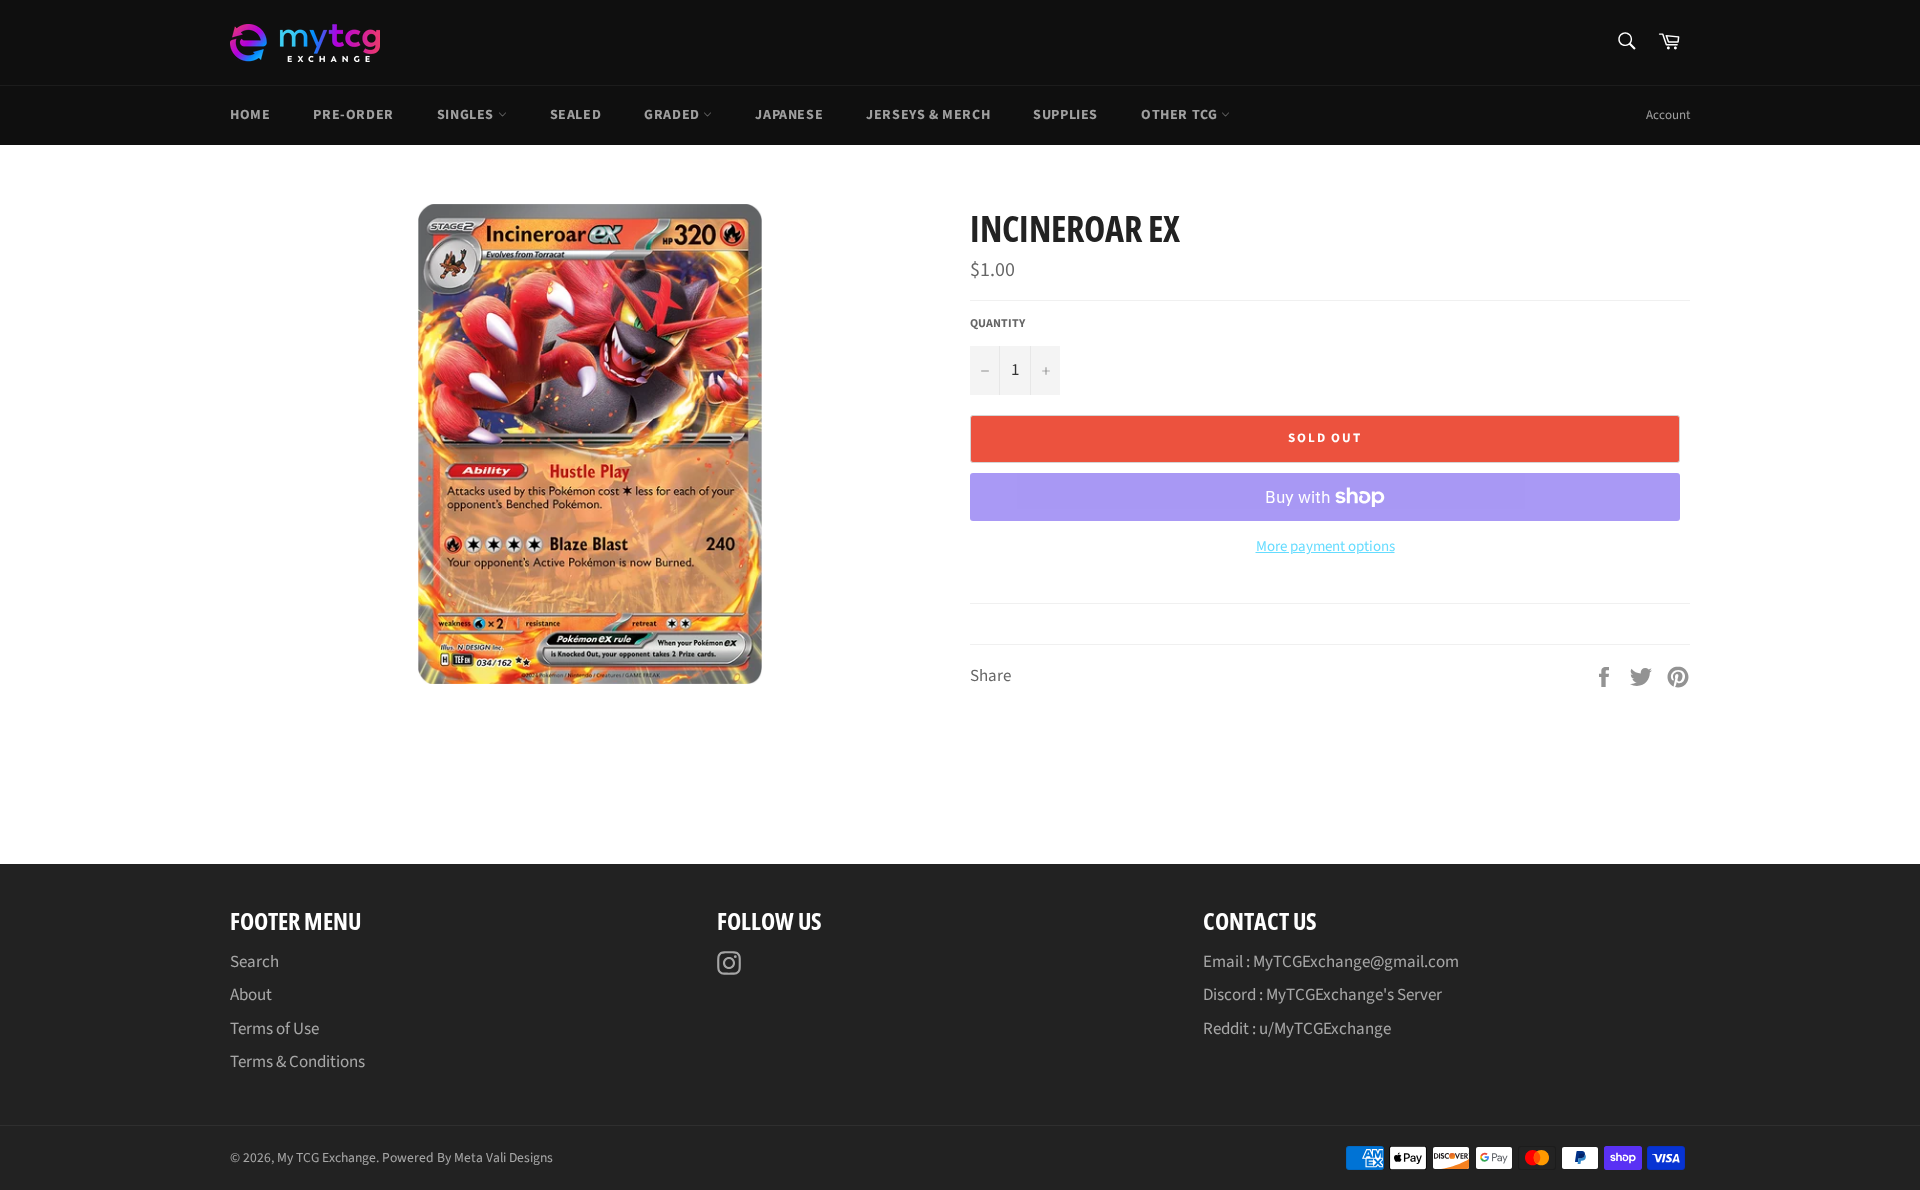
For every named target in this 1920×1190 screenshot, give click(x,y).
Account (1668, 115)
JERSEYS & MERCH (928, 115)
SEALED (576, 115)
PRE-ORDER (353, 115)
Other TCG (1181, 115)
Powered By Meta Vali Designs (467, 1157)
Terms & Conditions (297, 1062)
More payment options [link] (1325, 547)
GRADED (673, 115)
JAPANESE (789, 115)
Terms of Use (274, 1029)
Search (254, 962)
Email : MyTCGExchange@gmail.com (1331, 962)
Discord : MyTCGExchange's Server (1322, 995)
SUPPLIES (1065, 115)
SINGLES (467, 115)
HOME (250, 115)
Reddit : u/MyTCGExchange (1297, 1029)
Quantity (997, 324)
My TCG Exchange (326, 1157)
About (251, 995)
